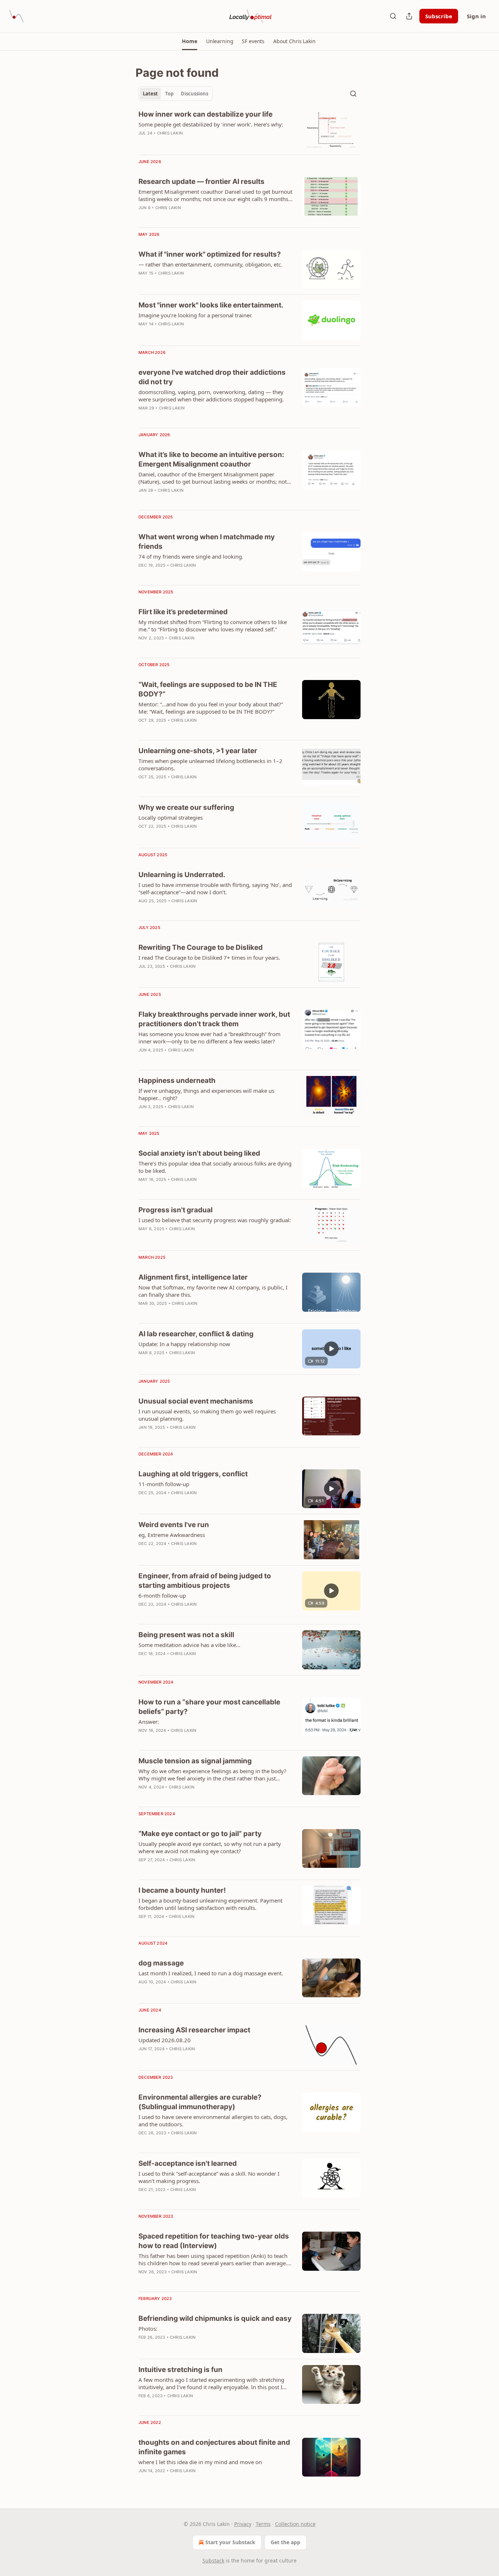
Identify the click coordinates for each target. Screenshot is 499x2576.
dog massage (161, 1963)
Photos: (148, 2328)
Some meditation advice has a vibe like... (189, 1645)
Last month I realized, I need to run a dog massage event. (211, 1973)
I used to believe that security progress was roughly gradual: (215, 1220)
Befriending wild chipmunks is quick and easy (215, 2318)
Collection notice (295, 2524)
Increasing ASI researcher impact (194, 2030)
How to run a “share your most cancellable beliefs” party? (209, 1707)
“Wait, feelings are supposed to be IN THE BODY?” (208, 689)
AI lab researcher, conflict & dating (196, 1334)
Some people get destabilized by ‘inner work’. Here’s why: (211, 124)
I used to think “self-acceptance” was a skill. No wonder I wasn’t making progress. (209, 2177)
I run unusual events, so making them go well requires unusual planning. (207, 1415)
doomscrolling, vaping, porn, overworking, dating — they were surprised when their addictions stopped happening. (211, 396)
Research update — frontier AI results (201, 182)
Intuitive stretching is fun (180, 2370)
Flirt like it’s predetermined (183, 612)
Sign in (476, 16)
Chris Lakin (170, 133)
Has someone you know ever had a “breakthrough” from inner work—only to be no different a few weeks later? (209, 1038)
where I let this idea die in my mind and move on (200, 2462)
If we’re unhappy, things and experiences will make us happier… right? (206, 1094)
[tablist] (176, 94)
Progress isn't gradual (176, 1210)
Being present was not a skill (186, 1635)
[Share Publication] (409, 16)
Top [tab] (169, 94)
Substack (213, 2560)
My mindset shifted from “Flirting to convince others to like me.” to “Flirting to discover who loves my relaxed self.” (213, 626)
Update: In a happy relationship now (184, 1344)
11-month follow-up (164, 1484)
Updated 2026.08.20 (165, 2040)
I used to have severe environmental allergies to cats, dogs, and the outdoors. (213, 2120)
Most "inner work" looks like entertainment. (211, 305)
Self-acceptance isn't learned (188, 2163)
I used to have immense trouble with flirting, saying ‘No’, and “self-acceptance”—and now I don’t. (215, 888)
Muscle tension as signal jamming (195, 1761)
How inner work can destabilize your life (205, 114)
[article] (249, 129)
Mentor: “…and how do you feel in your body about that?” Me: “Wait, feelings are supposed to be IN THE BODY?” (211, 708)
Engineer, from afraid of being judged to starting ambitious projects (205, 1581)
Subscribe (439, 16)
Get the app (285, 2542)
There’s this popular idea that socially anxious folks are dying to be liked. (215, 1167)
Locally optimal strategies (171, 817)
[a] (331, 1349)
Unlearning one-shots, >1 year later (198, 751)
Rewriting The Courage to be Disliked (201, 947)
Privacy (243, 2524)
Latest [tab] (150, 94)
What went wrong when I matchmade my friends (207, 542)
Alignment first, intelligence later (193, 1277)
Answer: (149, 1722)
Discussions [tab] (195, 94)
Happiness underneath (177, 1081)
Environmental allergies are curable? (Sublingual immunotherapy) (200, 2102)
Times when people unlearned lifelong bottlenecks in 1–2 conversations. (210, 764)
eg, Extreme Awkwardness (172, 1535)
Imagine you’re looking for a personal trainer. (195, 315)
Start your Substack (230, 2542)
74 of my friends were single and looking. (191, 556)
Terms (263, 2524)
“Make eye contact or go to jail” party (200, 1834)
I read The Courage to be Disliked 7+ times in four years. (209, 957)
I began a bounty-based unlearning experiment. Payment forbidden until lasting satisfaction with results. (210, 1904)
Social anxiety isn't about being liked (199, 1153)
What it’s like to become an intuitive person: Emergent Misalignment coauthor (211, 459)
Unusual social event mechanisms (196, 1401)
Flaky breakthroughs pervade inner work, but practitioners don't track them (214, 1019)
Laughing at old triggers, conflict (193, 1474)
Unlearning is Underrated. (182, 875)
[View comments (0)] (195, 500)
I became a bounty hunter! (182, 1890)
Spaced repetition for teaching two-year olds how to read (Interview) (214, 2241)
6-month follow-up (162, 1595)
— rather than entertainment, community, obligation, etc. (210, 264)
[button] (189, 41)
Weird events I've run (174, 1525)
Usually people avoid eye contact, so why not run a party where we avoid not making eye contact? (210, 1847)
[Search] (393, 16)
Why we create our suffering (186, 807)
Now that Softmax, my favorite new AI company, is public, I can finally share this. (213, 1291)
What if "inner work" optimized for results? (210, 254)
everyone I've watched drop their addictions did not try (212, 377)
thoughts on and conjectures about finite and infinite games (214, 2447)
